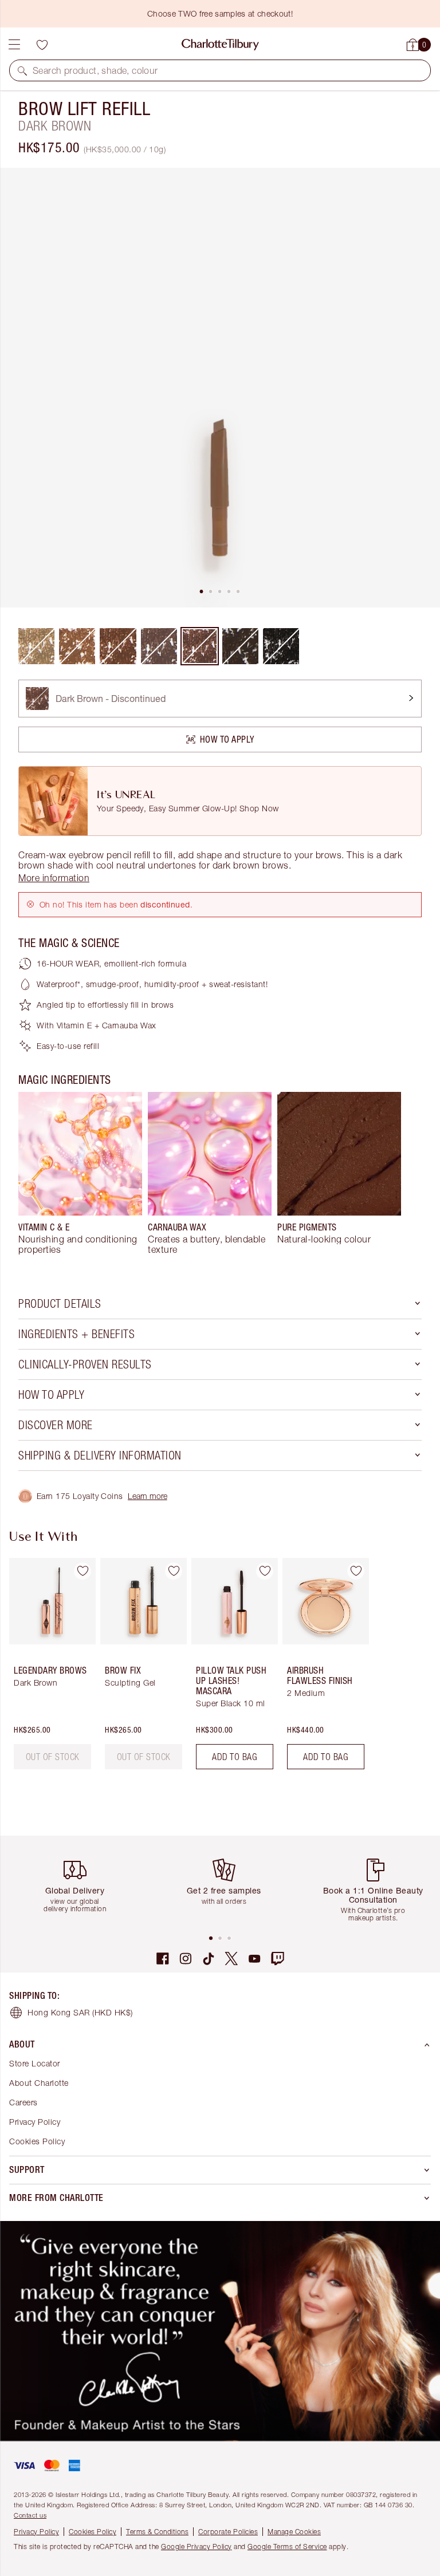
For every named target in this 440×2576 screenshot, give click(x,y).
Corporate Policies (228, 2532)
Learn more (148, 1496)
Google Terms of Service (287, 2547)
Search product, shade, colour (95, 70)
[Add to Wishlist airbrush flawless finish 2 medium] (356, 1571)
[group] (80, 1173)
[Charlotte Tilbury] (220, 45)
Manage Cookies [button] (294, 2532)
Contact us (30, 2515)
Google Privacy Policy (197, 2547)
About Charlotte (39, 2083)
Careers (23, 2102)
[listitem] (220, 388)
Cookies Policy (37, 2141)
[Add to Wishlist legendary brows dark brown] (82, 1571)
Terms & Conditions (157, 2532)
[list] (220, 388)
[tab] (202, 591)
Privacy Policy (35, 2122)
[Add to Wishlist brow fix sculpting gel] (174, 1571)
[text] (53, 1757)
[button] (22, 70)
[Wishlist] (42, 45)
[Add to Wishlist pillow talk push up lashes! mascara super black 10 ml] (265, 1571)
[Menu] (14, 45)
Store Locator (35, 2063)
